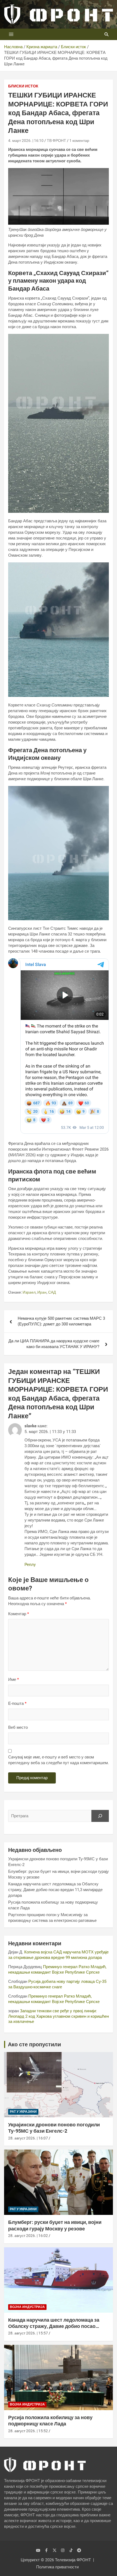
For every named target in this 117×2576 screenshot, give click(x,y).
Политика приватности (57, 2567)
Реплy (30, 1565)
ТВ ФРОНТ (56, 141)
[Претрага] (100, 1816)
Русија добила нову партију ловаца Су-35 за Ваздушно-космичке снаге (57, 1984)
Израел (29, 1292)
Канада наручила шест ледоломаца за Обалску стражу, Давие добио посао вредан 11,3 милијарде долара (55, 1890)
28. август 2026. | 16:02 (28, 2236)
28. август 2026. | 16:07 (28, 2138)
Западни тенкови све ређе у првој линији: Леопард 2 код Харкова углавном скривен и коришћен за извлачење (59, 2016)
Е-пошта (17, 1703)
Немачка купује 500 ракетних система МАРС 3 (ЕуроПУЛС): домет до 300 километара (61, 1321)
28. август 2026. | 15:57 (28, 2333)
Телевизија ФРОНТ (73, 2560)
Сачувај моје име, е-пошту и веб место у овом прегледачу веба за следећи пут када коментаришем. (59, 1760)
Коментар (19, 1614)
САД (52, 1292)
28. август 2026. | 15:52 (28, 2431)
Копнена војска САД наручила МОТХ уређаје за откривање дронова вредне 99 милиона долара (58, 1955)
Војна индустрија (27, 2307)
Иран (42, 1292)
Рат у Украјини (23, 2112)
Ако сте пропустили (34, 2044)
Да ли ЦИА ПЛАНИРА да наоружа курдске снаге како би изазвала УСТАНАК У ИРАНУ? (54, 1344)
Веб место (18, 1727)
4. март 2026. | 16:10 (26, 141)
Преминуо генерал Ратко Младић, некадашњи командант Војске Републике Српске (57, 1970)
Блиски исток (23, 86)
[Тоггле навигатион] (11, 34)
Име (13, 1679)
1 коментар (79, 141)
